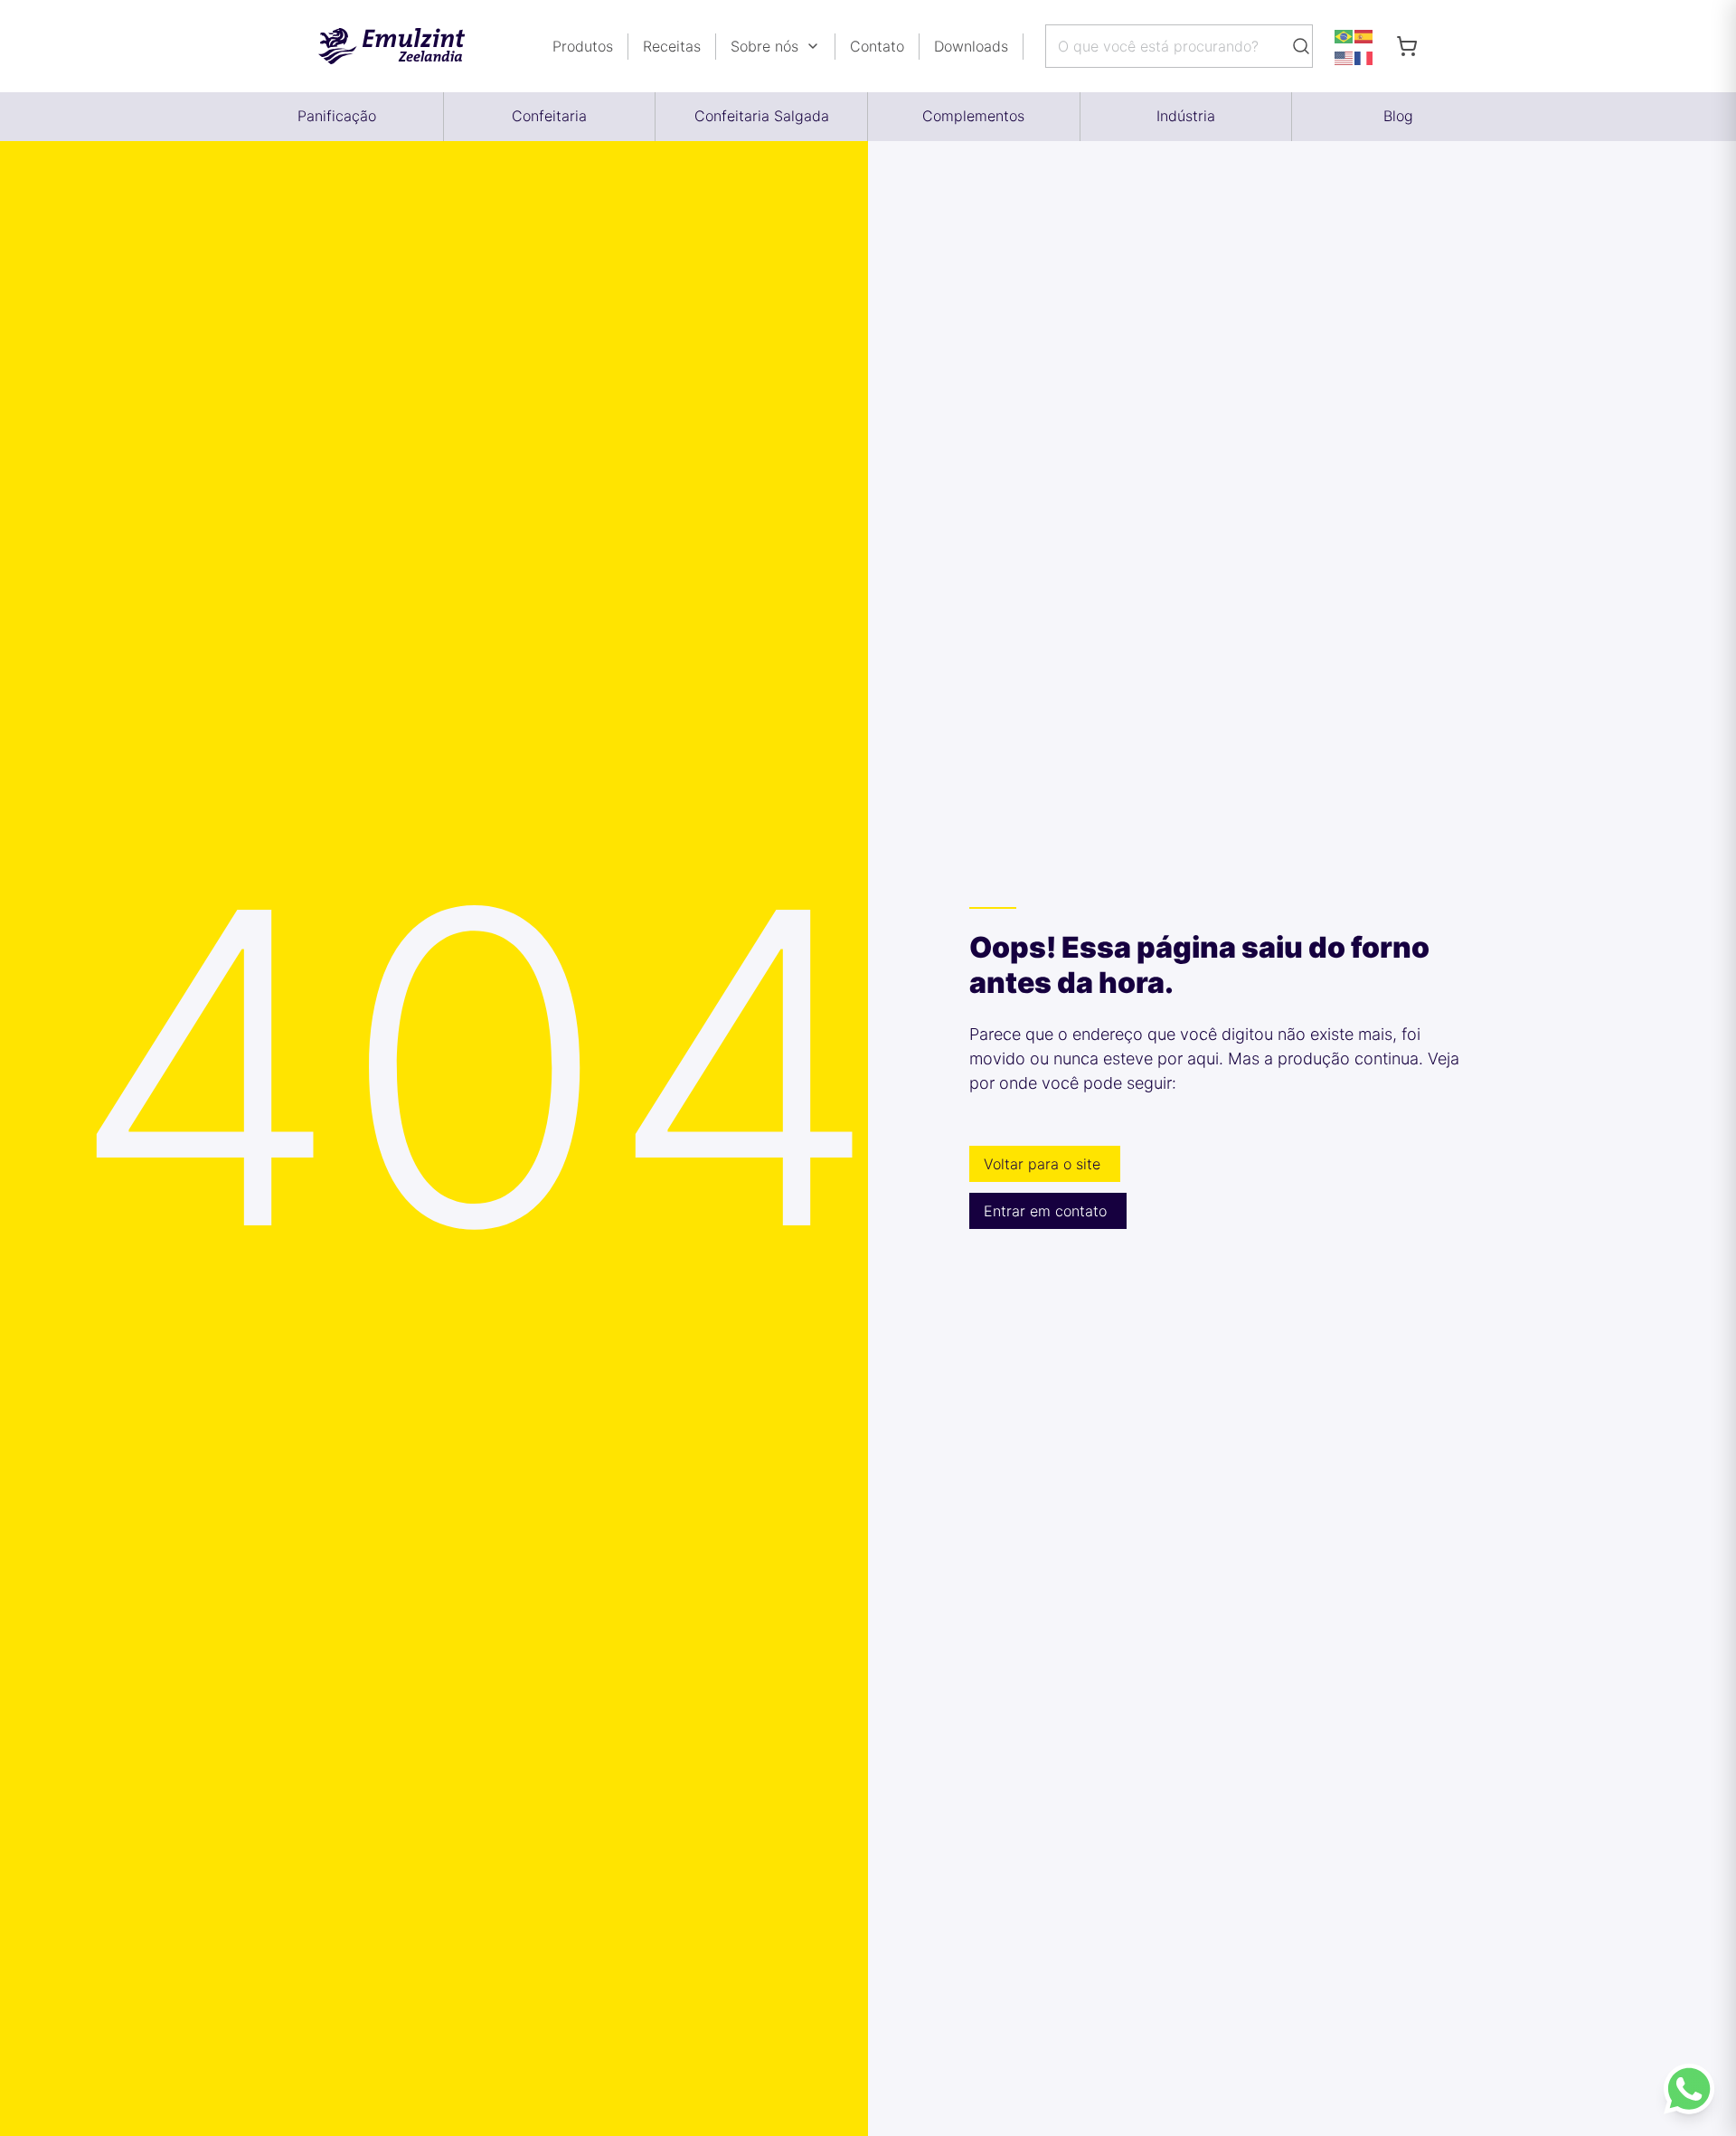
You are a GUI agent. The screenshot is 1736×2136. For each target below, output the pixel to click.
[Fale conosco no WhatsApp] (1689, 2089)
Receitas (672, 46)
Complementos (973, 116)
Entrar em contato (1045, 1211)
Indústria (1186, 116)
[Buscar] (1301, 46)
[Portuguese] (1344, 35)
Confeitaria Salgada (762, 116)
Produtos (583, 46)
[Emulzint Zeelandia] (406, 46)
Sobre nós (764, 46)
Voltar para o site (1042, 1164)
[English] (1344, 57)
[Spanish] (1364, 35)
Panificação (337, 116)
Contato (877, 46)
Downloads (971, 46)
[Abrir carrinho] (1407, 46)
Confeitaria (549, 116)
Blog (1398, 116)
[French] (1364, 57)
